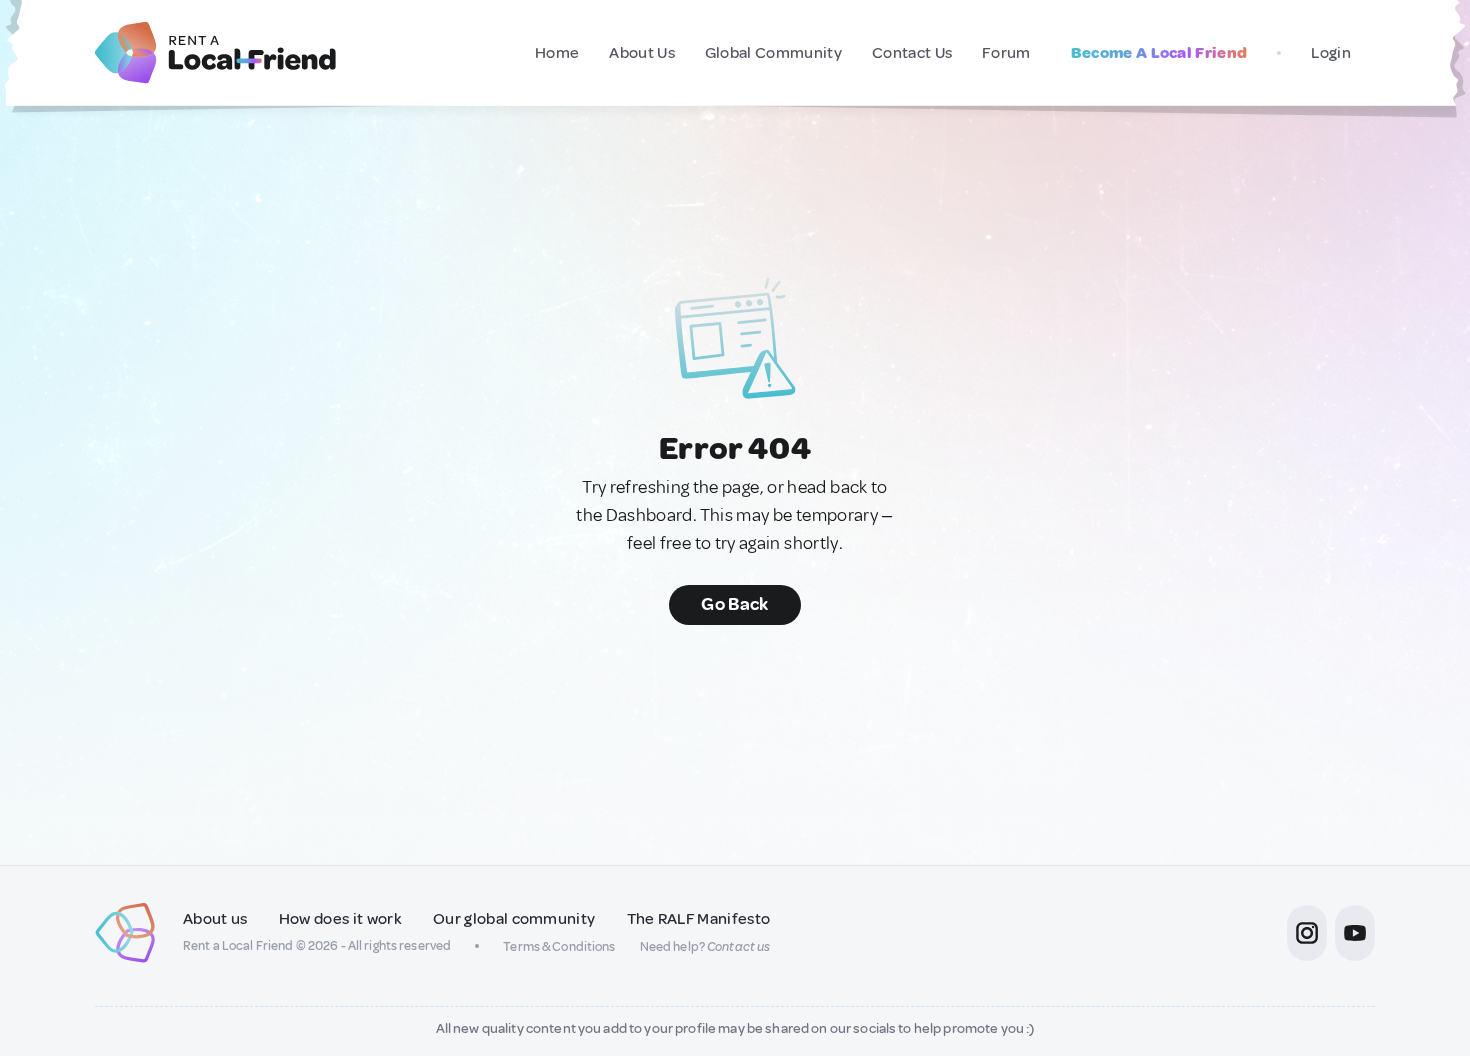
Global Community (773, 53)
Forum (1006, 53)
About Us (642, 53)
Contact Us (912, 53)
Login (1331, 53)
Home (557, 53)
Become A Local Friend (1159, 53)
